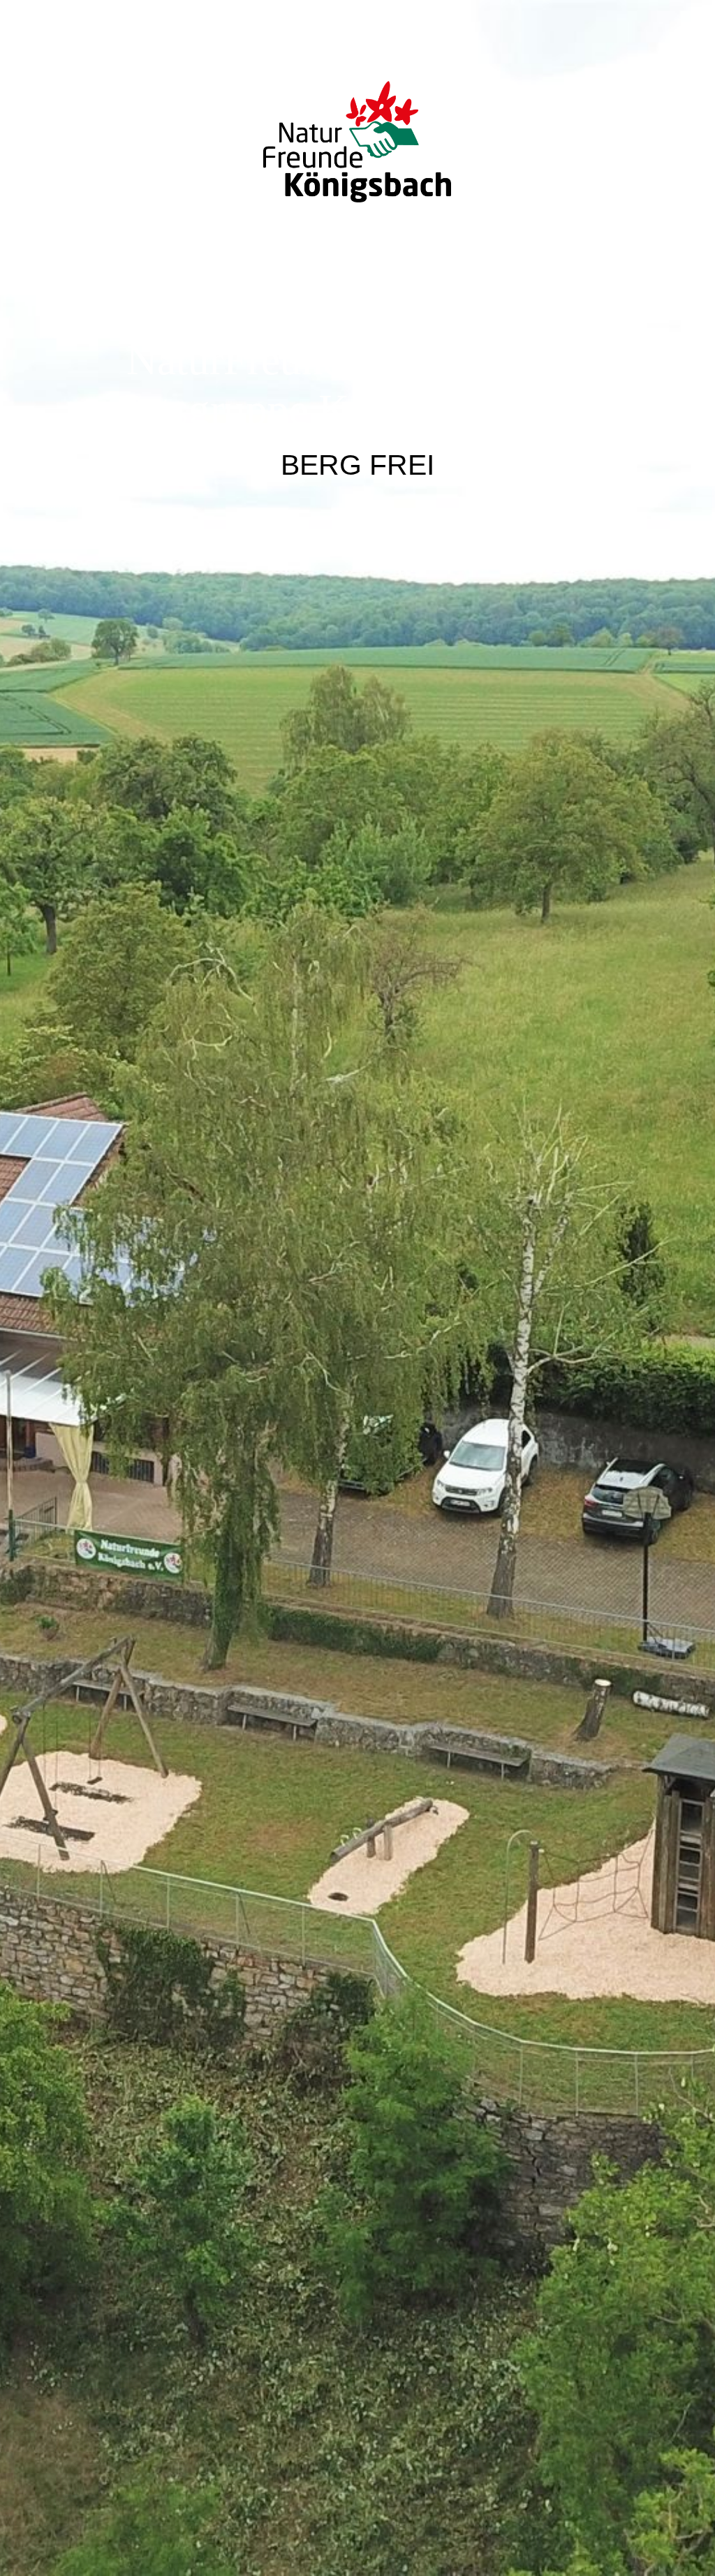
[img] (357, 1288)
